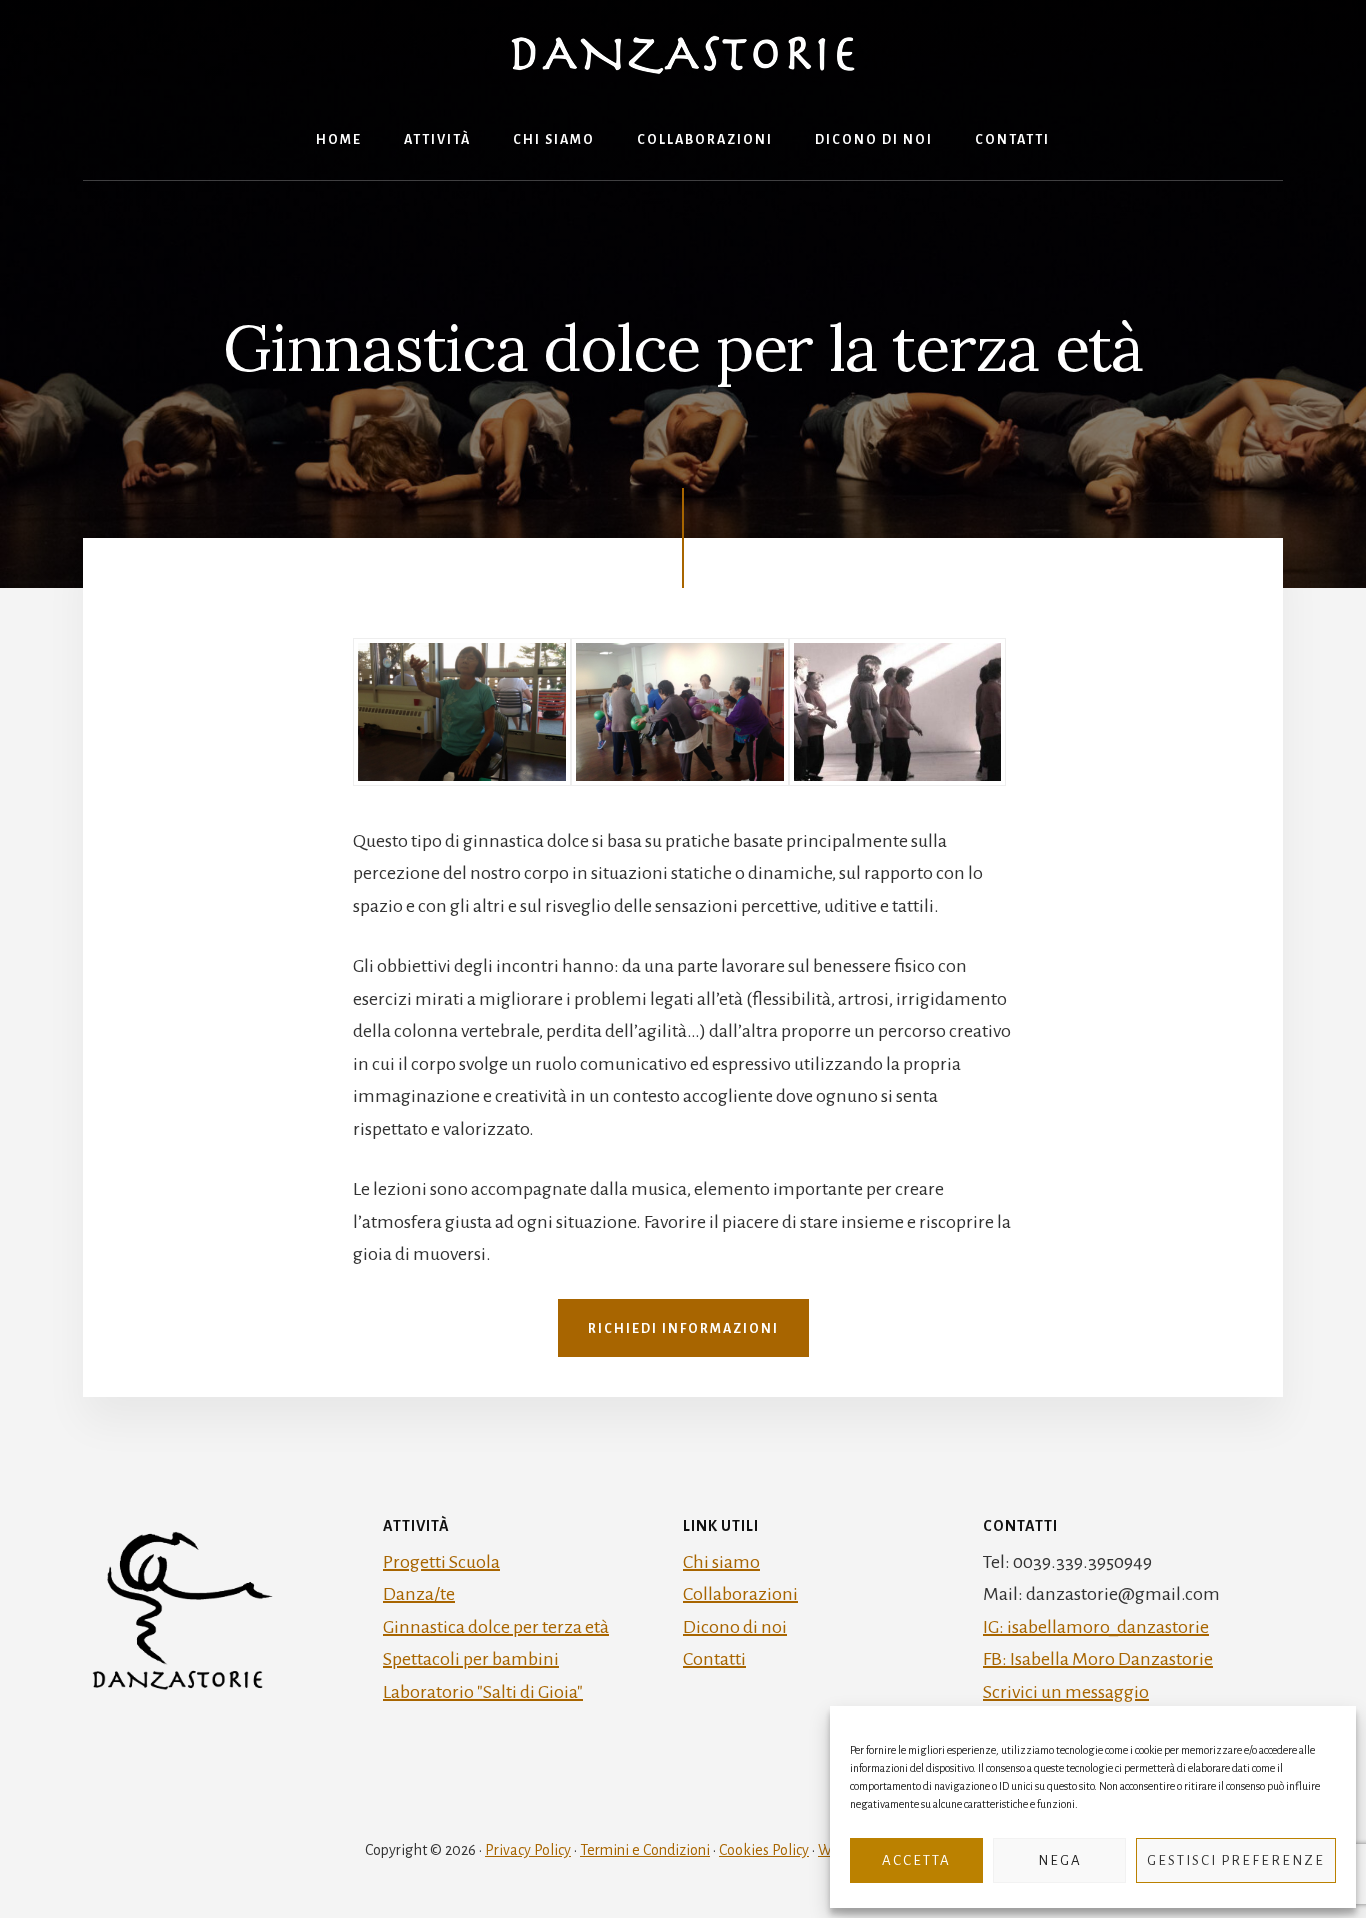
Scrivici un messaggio (1066, 1692)
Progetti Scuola (441, 1562)
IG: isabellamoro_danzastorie (1096, 1627)
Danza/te (419, 1594)
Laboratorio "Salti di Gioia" (483, 1692)
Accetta (916, 1860)
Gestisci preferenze (1236, 1860)
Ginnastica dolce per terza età (496, 1627)
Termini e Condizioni (645, 1850)
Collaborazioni (740, 1594)
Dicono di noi (735, 1627)
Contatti (714, 1659)
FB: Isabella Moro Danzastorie (1098, 1659)
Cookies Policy (764, 1850)
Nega (1060, 1860)
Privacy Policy (528, 1850)
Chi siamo (721, 1562)
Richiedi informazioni (683, 1329)
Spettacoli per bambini (471, 1659)
